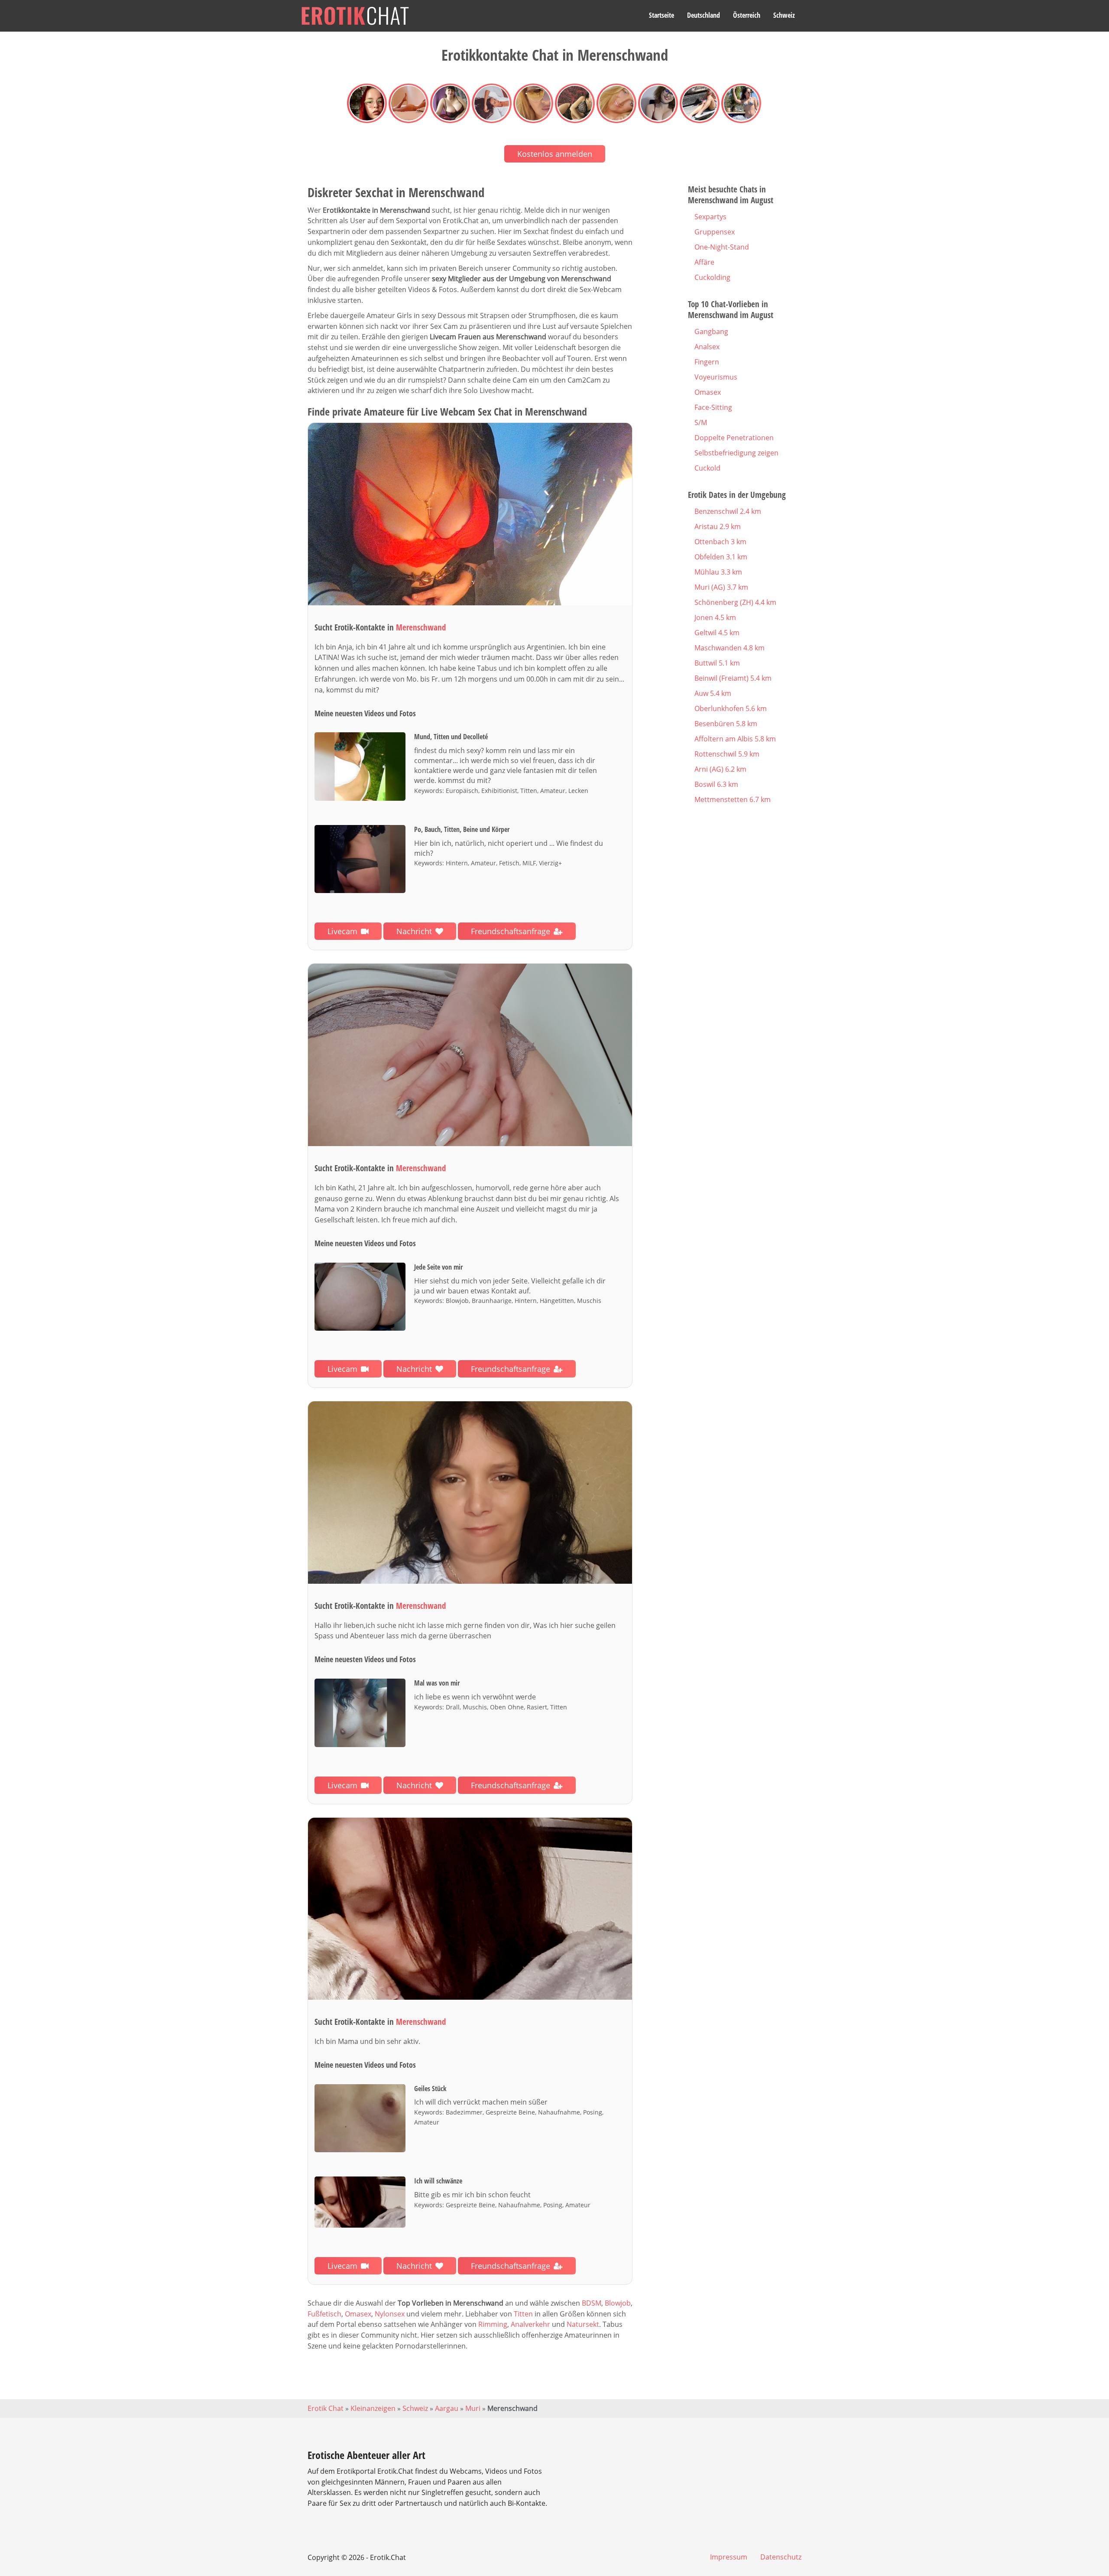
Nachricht (414, 931)
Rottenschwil (727, 754)
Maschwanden (730, 648)
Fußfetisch (324, 2314)
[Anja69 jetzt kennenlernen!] (470, 514)
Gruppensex (715, 232)
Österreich (747, 15)
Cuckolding (712, 277)
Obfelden (721, 557)
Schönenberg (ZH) (735, 602)
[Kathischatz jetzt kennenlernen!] (470, 1055)
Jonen (715, 617)
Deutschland (704, 15)
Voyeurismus (716, 377)
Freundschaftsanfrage (511, 931)
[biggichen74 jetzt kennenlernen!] (470, 1493)
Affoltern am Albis (735, 739)
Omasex (358, 2314)
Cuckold (707, 468)
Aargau (447, 2408)
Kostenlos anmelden (555, 154)
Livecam (342, 931)
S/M (701, 422)
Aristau (718, 526)
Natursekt (583, 2324)
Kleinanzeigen (373, 2408)
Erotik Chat (326, 2408)
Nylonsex (390, 2314)
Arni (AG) (720, 769)
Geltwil (717, 633)
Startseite (662, 15)
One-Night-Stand (722, 247)
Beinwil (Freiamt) (733, 678)
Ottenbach (720, 542)
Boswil (716, 784)
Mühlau (718, 572)
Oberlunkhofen (731, 708)
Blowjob (618, 2303)
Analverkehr (530, 2324)
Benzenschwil (728, 511)
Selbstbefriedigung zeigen (736, 453)
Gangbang (711, 331)
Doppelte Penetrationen (734, 438)
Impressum (729, 2557)
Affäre (704, 262)
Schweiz (784, 15)
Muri (473, 2408)
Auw (713, 693)
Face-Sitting (713, 407)
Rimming (493, 2324)
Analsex (707, 347)
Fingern (707, 362)
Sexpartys (710, 217)
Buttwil (717, 663)
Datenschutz (781, 2557)
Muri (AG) (721, 587)
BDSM (592, 2303)
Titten (523, 2314)
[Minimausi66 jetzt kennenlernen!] (470, 1909)
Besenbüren (726, 724)
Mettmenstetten (733, 799)
